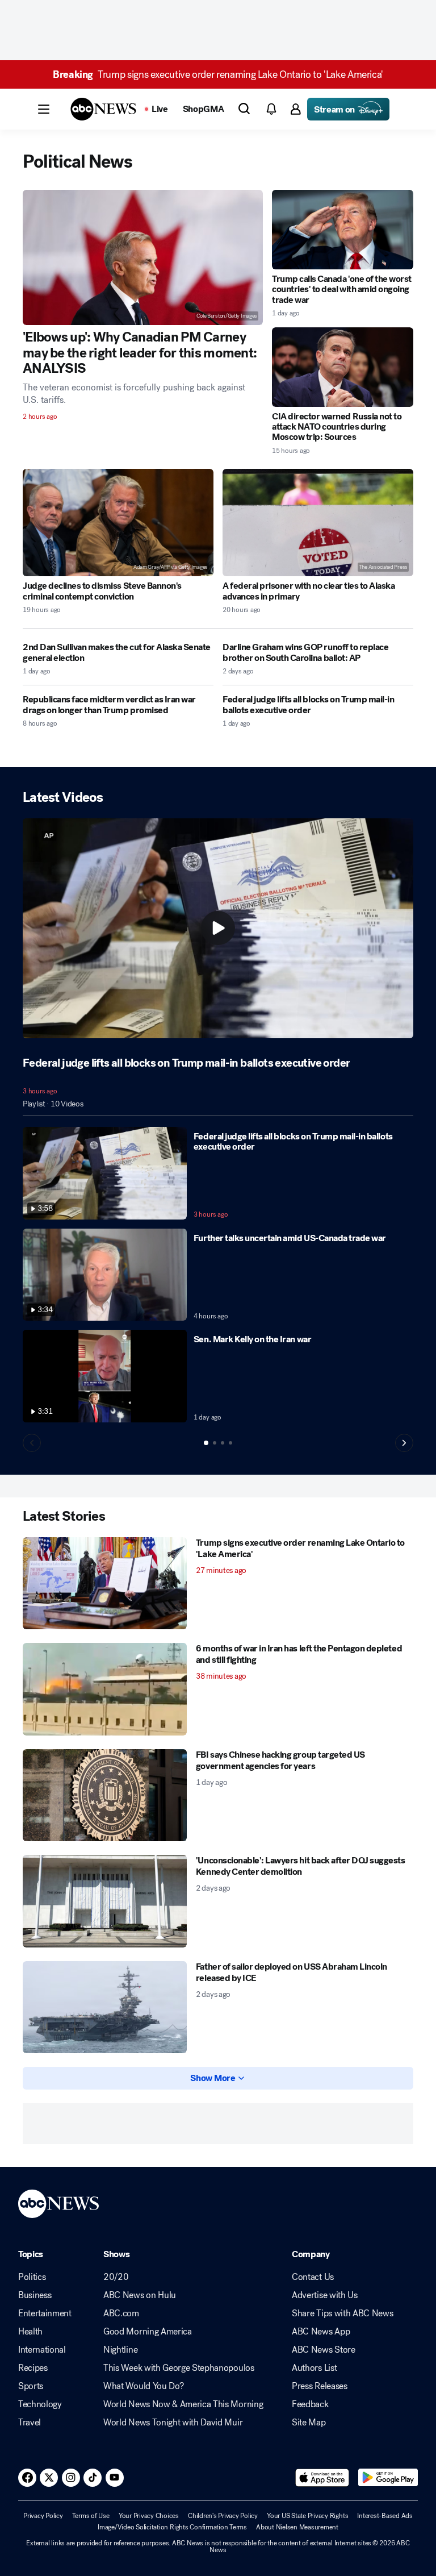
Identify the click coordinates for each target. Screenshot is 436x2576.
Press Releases (320, 2386)
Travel (30, 2423)
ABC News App (321, 2332)
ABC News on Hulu (140, 2295)
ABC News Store (324, 2350)
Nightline (120, 2350)
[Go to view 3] (223, 1443)
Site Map (309, 2423)
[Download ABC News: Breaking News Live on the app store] (322, 2478)
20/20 (116, 2277)
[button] (44, 109)
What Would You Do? (143, 2386)
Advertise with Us (325, 2295)
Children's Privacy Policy (223, 2516)
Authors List (314, 2368)
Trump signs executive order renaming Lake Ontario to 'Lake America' (218, 74)
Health (30, 2332)
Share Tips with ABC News (342, 2313)
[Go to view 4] (230, 1443)
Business (35, 2295)
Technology (40, 2404)
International (42, 2350)
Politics (32, 2277)
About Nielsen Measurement (297, 2527)
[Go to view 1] (206, 1443)
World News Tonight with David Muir (173, 2423)
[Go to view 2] (215, 1443)
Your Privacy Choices (149, 2516)
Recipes (33, 2368)
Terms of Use (91, 2516)
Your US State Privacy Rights (307, 2516)
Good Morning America (148, 2332)
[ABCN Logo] (103, 109)
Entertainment (45, 2313)
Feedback (310, 2404)
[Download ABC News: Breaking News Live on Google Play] (388, 2478)
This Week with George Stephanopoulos (179, 2368)
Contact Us (313, 2277)
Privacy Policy (43, 2516)
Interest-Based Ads (385, 2516)
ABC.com (121, 2313)
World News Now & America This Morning (183, 2404)
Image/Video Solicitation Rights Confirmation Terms (172, 2527)
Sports (31, 2386)
